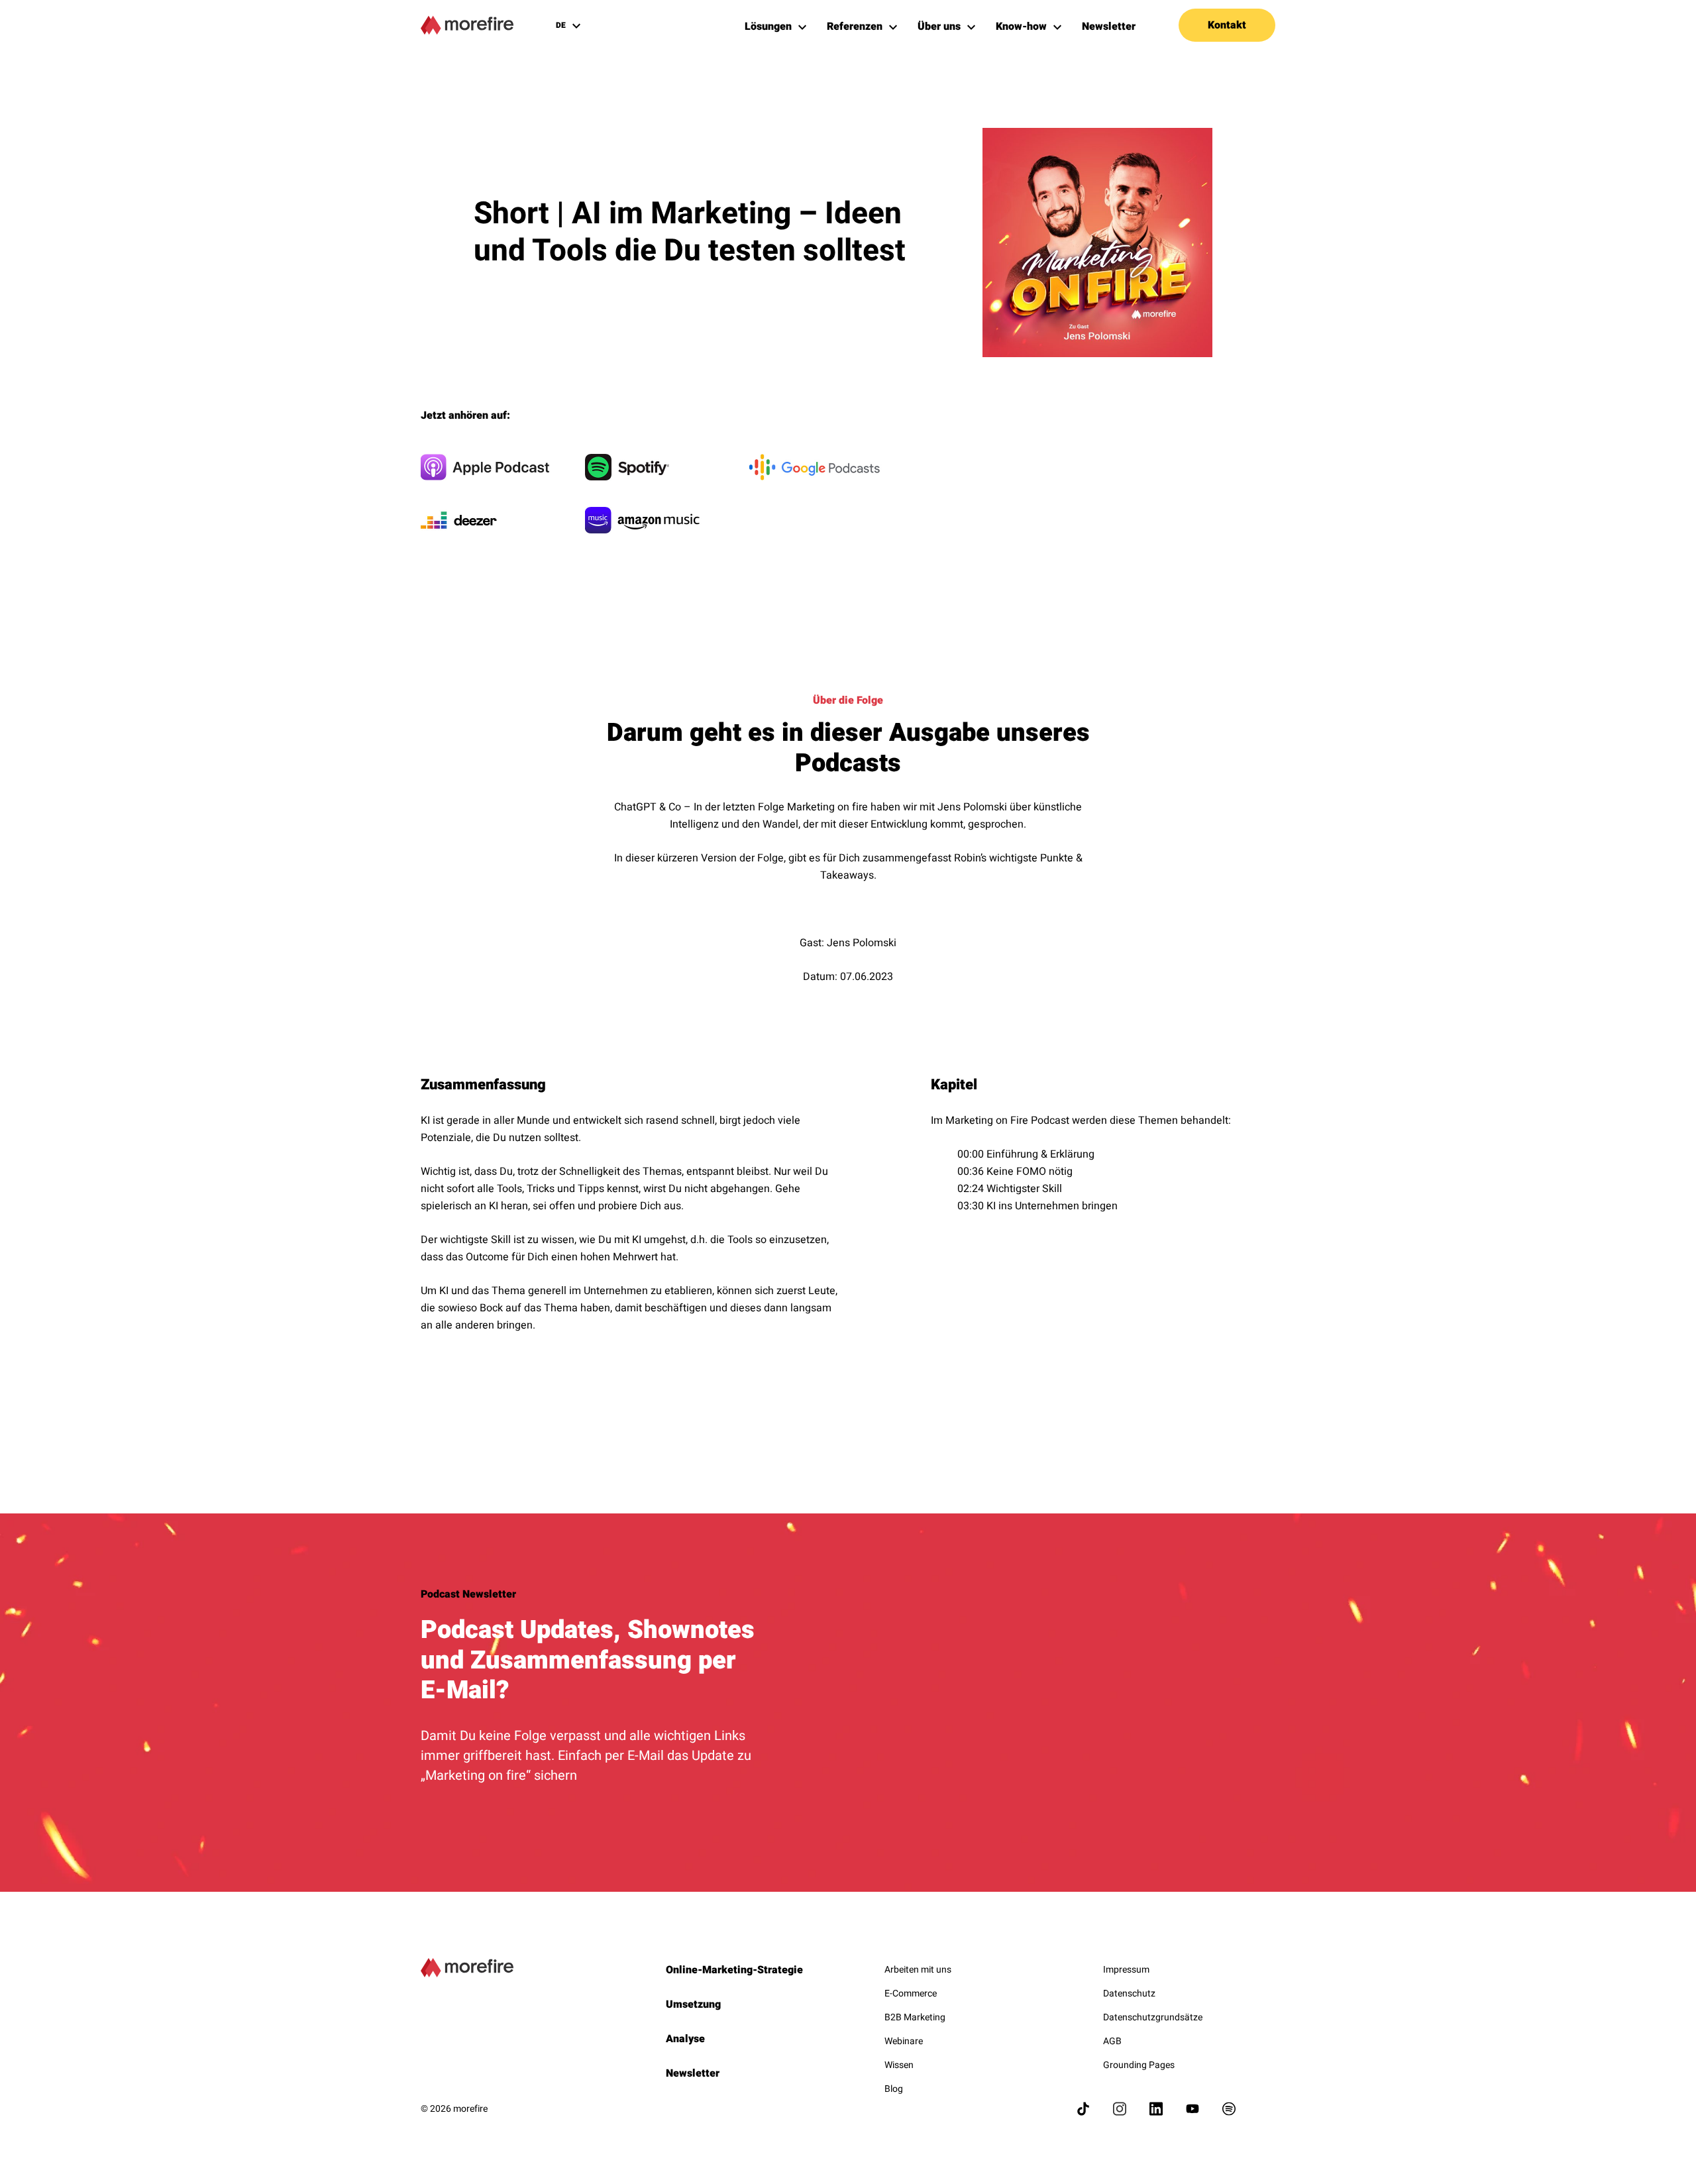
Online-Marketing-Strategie (734, 1970)
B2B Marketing (915, 2017)
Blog (894, 2089)
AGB (1112, 2041)
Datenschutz (1129, 1993)
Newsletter (693, 2073)
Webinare (904, 2041)
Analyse (685, 2039)
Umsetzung (693, 2004)
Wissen (899, 2065)
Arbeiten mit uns (918, 1970)
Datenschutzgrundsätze (1153, 2017)
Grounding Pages (1139, 2065)
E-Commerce (911, 1993)
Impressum (1126, 1970)
